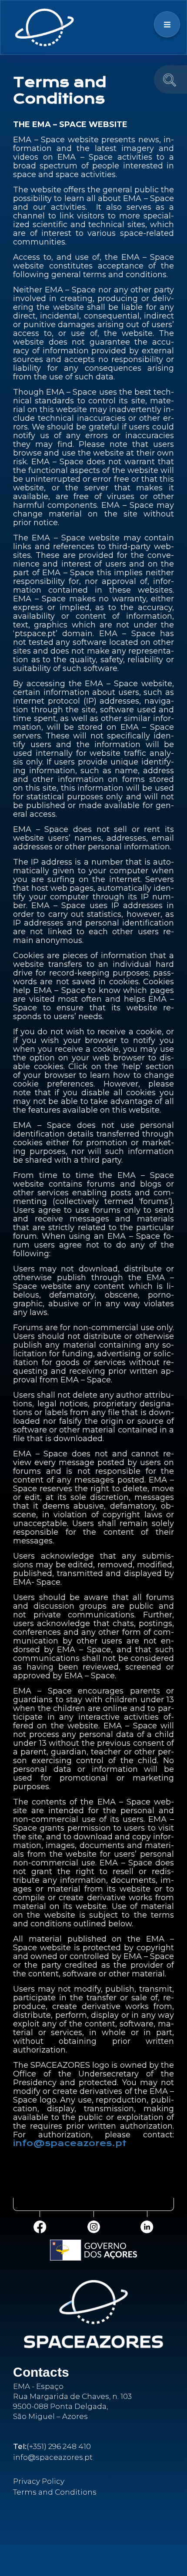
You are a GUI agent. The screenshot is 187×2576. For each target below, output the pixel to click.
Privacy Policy (39, 2481)
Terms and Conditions (55, 2492)
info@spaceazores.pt (70, 2143)
